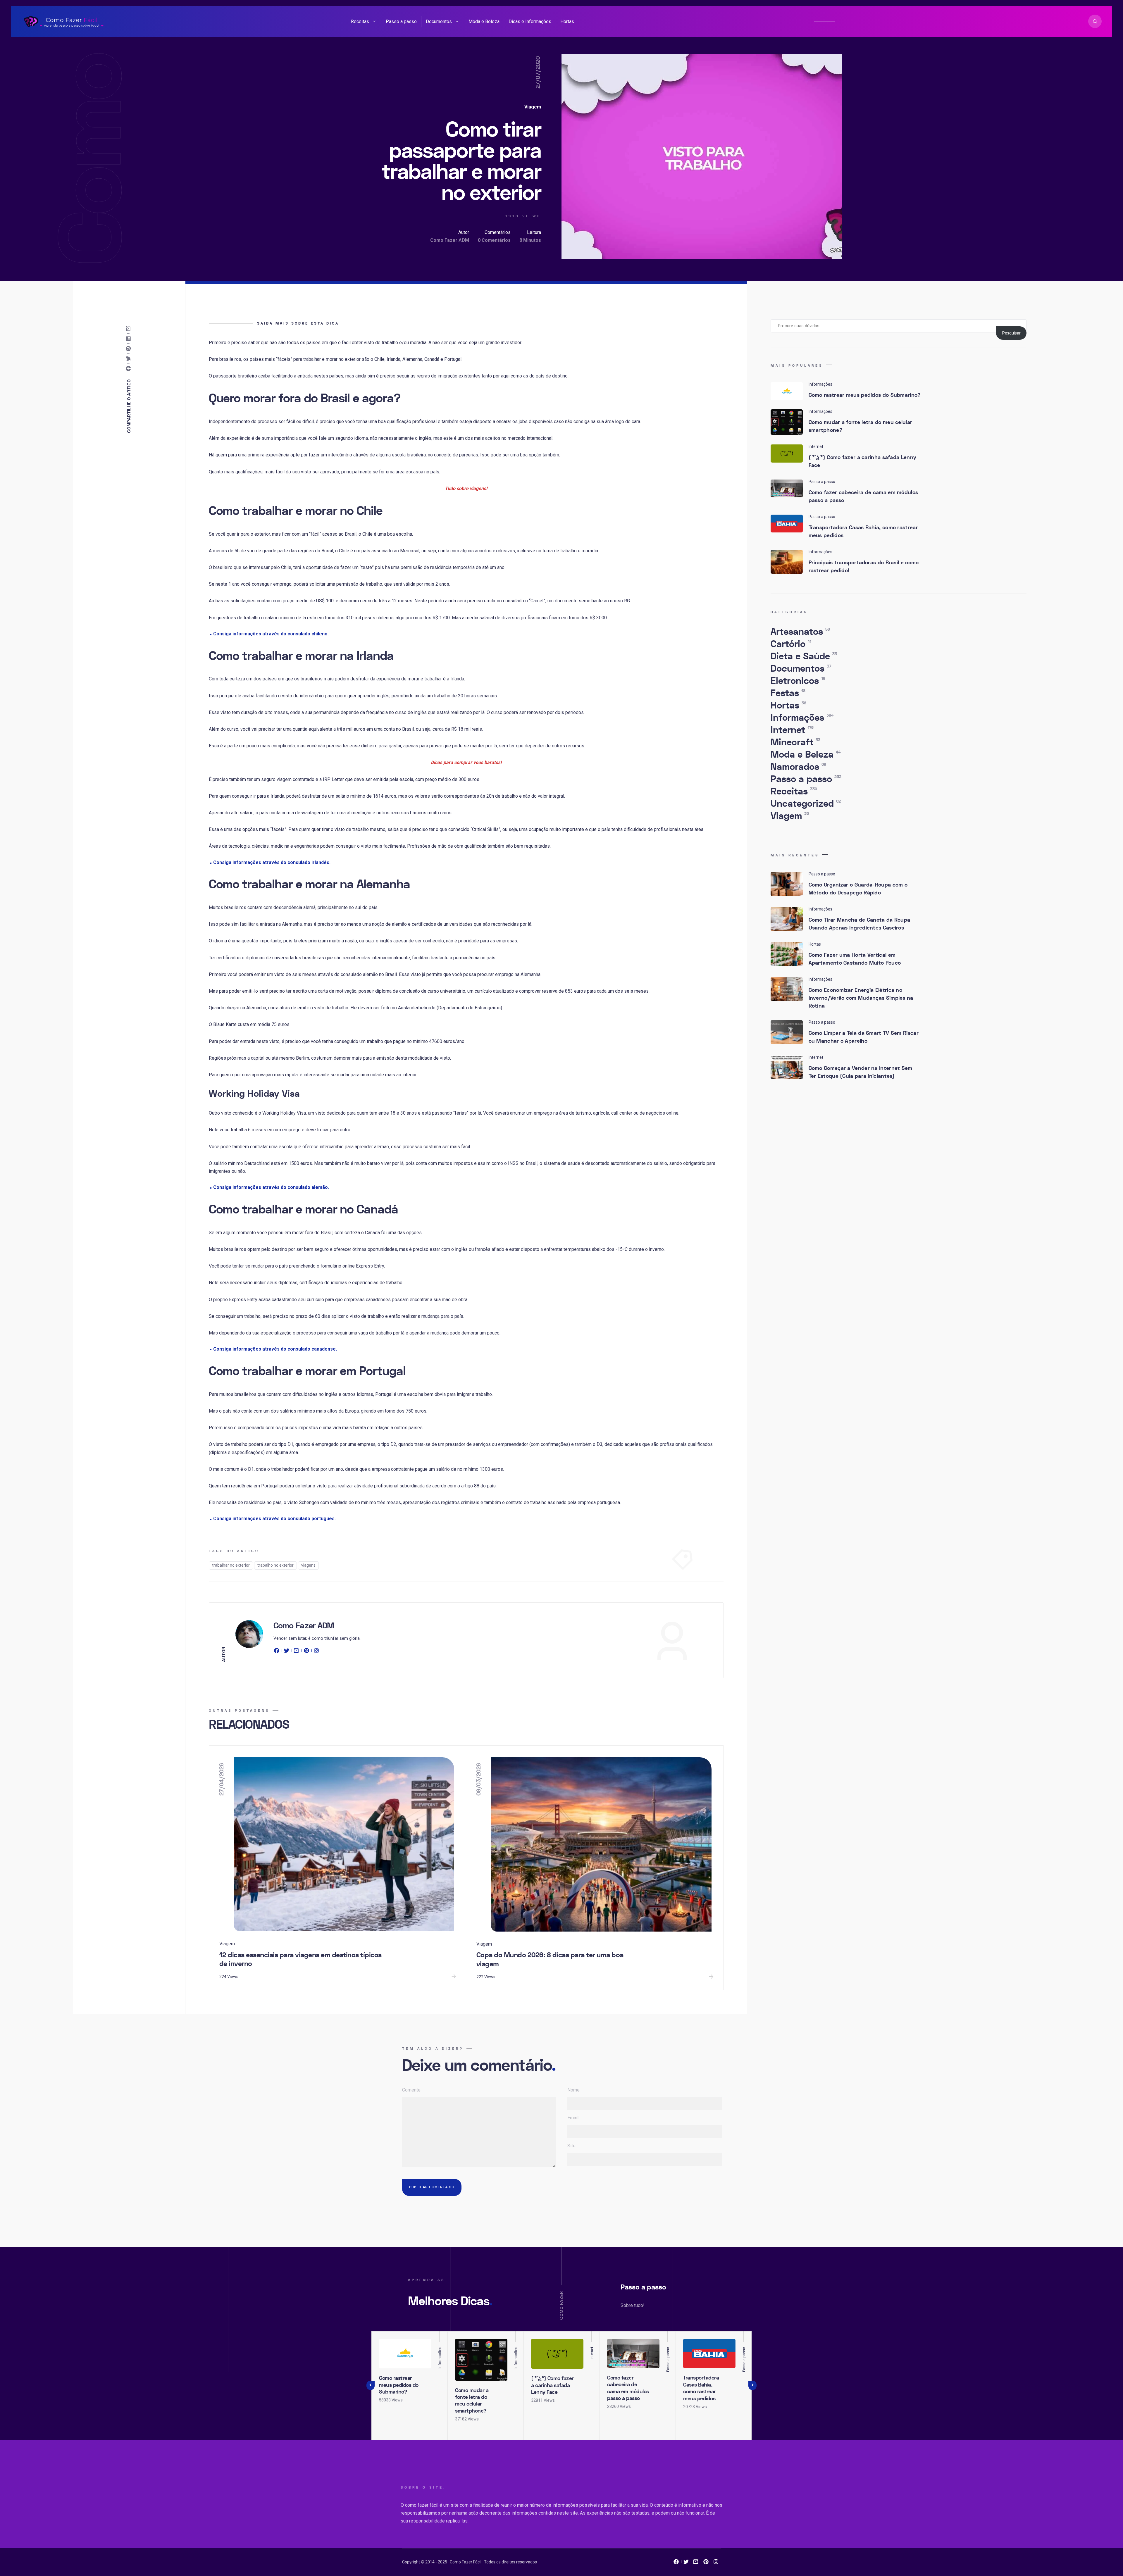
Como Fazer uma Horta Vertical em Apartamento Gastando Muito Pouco (855, 959)
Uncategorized (806, 804)
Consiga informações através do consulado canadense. (275, 1349)
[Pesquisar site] (1095, 21)
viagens (308, 1565)
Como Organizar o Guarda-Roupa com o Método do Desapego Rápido (858, 889)
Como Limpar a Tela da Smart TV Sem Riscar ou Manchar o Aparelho (864, 1037)
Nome (573, 2090)
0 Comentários (494, 240)
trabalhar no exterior (231, 1565)
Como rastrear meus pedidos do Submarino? (865, 395)
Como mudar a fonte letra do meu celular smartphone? (861, 426)
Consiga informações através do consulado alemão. (271, 1187)
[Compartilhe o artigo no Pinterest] (130, 349)
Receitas (360, 21)
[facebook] (278, 1652)
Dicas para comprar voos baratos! (466, 762)
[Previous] (371, 2385)
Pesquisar (1011, 333)
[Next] (752, 2385)
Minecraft (795, 742)
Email (573, 2118)
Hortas (567, 21)
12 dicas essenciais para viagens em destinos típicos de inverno (300, 1960)
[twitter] (287, 1652)
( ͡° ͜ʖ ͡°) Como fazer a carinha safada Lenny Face (863, 461)
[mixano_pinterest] (706, 2563)
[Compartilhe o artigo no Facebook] (130, 369)
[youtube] (297, 1652)
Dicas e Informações (530, 21)
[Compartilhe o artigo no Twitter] (130, 359)
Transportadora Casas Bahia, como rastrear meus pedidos (863, 532)
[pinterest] (306, 1652)
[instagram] (316, 1652)
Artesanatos (800, 632)
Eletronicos (798, 681)
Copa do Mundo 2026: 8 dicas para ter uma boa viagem (550, 1960)
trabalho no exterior (275, 1565)
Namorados (798, 767)
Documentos (439, 21)
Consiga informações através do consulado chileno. (271, 634)
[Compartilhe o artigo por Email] (130, 329)
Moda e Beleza (484, 21)
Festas (788, 693)
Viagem (533, 107)
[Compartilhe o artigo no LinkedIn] (130, 339)
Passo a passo (401, 21)
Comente (411, 2090)
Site (571, 2146)
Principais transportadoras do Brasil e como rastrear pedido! (864, 567)
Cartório (791, 644)
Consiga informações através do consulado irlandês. (272, 862)
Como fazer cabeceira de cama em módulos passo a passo (863, 496)
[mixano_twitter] (686, 2563)
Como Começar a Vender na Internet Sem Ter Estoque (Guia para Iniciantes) (861, 1072)
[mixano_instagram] (716, 2563)
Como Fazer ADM (450, 240)
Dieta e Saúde (804, 656)
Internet (792, 730)
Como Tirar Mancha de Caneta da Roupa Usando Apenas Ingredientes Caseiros (860, 924)
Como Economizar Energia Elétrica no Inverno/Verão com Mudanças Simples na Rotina (861, 998)
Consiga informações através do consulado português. (274, 1519)
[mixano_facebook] (676, 2563)
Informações (802, 718)
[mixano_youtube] (696, 2563)
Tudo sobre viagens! (466, 488)
